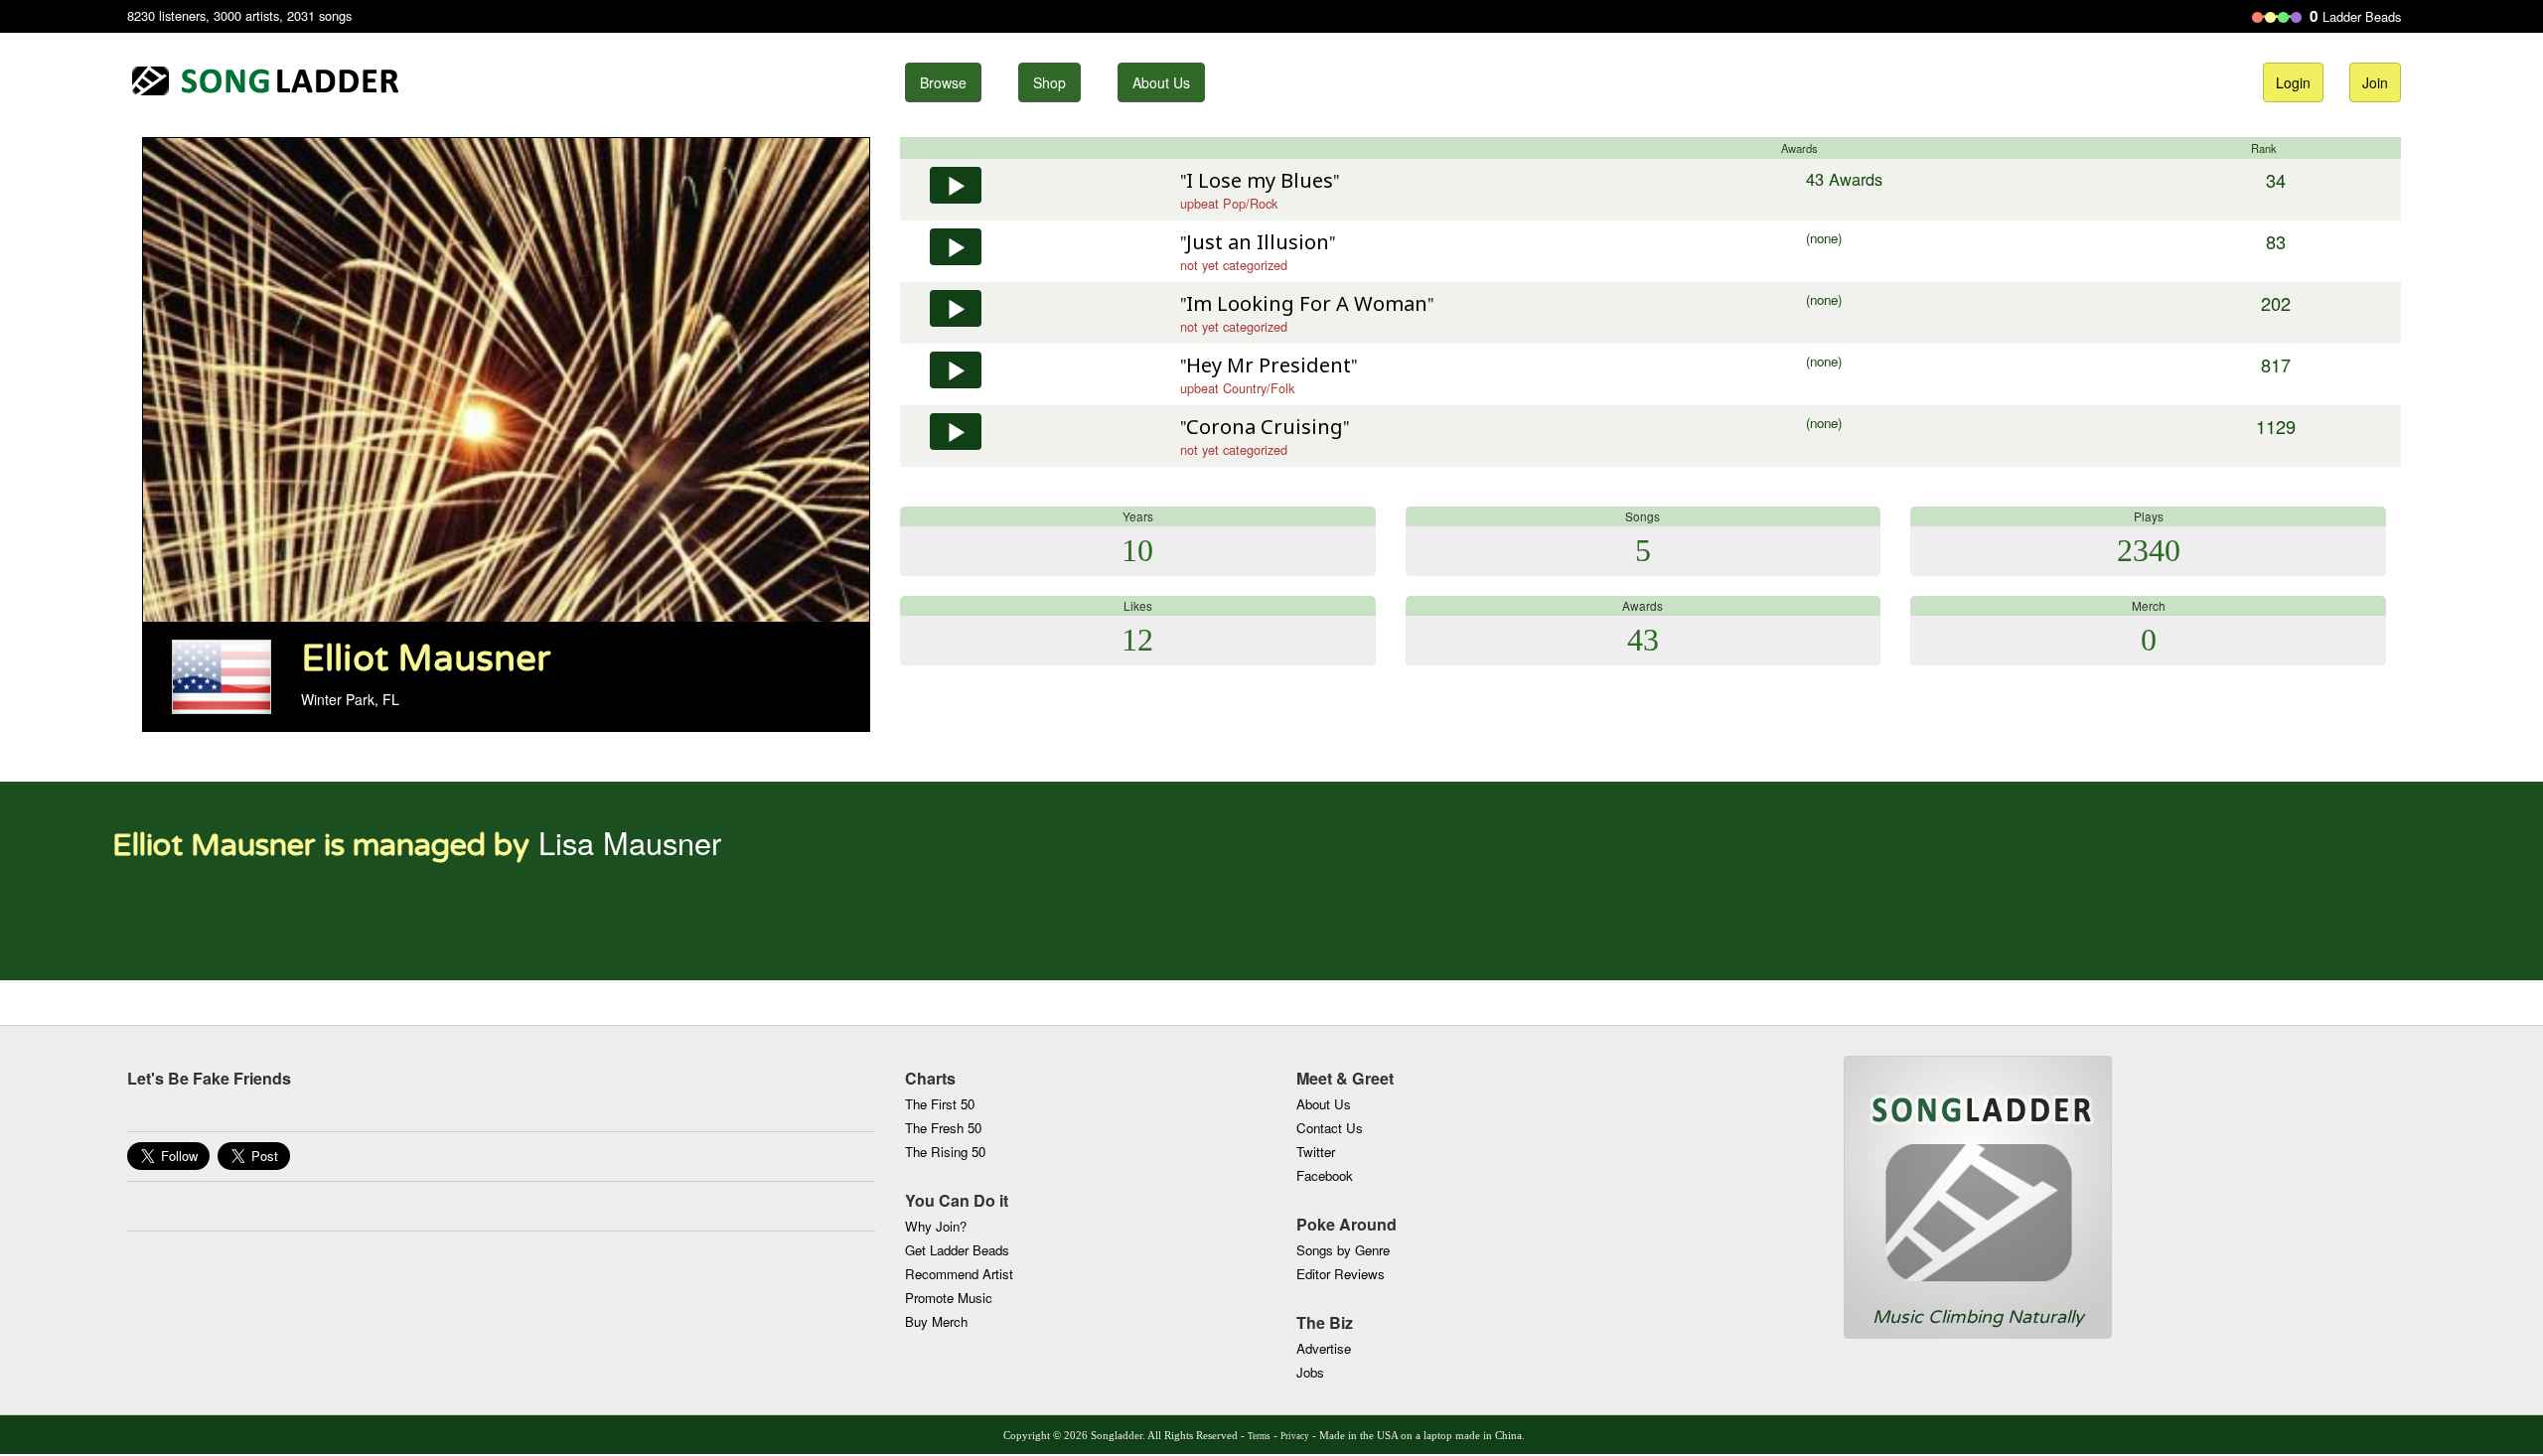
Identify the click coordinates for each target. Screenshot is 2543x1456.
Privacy (1295, 1436)
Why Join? (936, 1226)
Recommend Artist (959, 1274)
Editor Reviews (1341, 1274)
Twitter (1316, 1152)
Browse (943, 82)
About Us (1161, 82)
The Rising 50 (945, 1152)
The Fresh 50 (943, 1128)
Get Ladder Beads (957, 1250)
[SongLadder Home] (1978, 1181)
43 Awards (1844, 179)
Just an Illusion (1258, 242)
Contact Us (1330, 1128)
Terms (1259, 1436)
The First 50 (940, 1104)
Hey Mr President (1269, 365)
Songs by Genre (1343, 1250)
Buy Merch (936, 1321)
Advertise (1324, 1348)
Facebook (1325, 1175)
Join (2375, 82)
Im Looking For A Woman (1307, 303)
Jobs (1310, 1372)
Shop (1049, 82)
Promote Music (949, 1298)
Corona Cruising (1265, 427)
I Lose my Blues (1260, 180)
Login (2293, 82)
